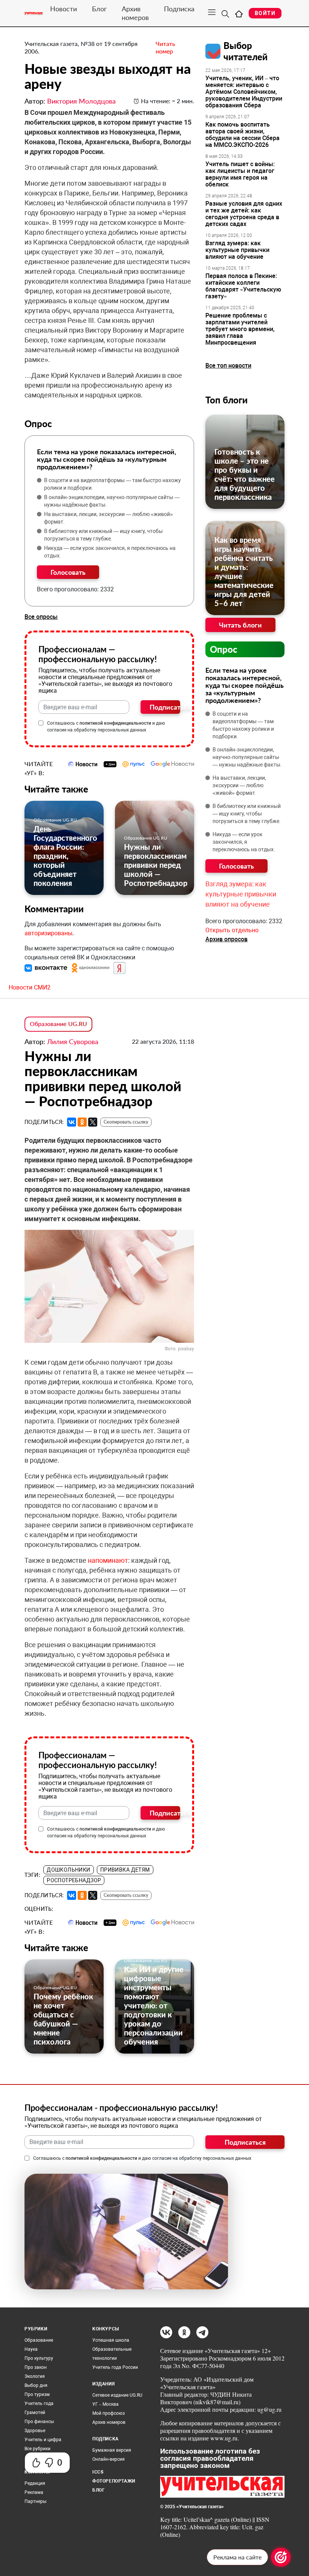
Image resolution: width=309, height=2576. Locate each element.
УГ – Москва (106, 2404)
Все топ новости (228, 366)
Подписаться (165, 707)
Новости (63, 9)
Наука (31, 2349)
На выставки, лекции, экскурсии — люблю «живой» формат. (109, 518)
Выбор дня (36, 2385)
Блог (99, 9)
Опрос (224, 649)
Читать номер (165, 47)
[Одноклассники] (82, 1122)
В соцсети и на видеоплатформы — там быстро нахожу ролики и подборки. (112, 484)
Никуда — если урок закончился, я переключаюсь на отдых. (110, 552)
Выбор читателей (246, 51)
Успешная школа (111, 2340)
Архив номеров (135, 13)
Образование (39, 2340)
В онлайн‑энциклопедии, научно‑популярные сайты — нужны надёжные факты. (112, 501)
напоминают (108, 1560)
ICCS (98, 2472)
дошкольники (69, 1870)
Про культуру (39, 2358)
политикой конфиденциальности (115, 723)
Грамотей (35, 2413)
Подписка (179, 9)
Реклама (34, 2492)
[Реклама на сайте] (281, 2557)
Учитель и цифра (43, 2440)
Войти (265, 13)
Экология (35, 2376)
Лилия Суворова (73, 1041)
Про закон (36, 2367)
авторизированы (48, 933)
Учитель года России (115, 2367)
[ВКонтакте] (72, 1122)
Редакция (35, 2483)
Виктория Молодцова (81, 101)
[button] (47, 967)
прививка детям (125, 1870)
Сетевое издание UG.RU (117, 2395)
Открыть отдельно (232, 930)
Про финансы (39, 2422)
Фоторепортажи (114, 2481)
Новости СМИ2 (30, 987)
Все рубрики (37, 2449)
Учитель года (39, 2403)
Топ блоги (226, 400)
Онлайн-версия (109, 2459)
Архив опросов (226, 939)
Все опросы (41, 617)
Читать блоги (240, 625)
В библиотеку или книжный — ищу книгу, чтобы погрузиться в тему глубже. (103, 535)
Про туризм (37, 2394)
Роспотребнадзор (74, 1880)
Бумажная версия (112, 2450)
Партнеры (35, 2501)
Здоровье (35, 2431)
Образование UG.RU (55, 820)
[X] (93, 1122)
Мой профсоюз (109, 2413)
